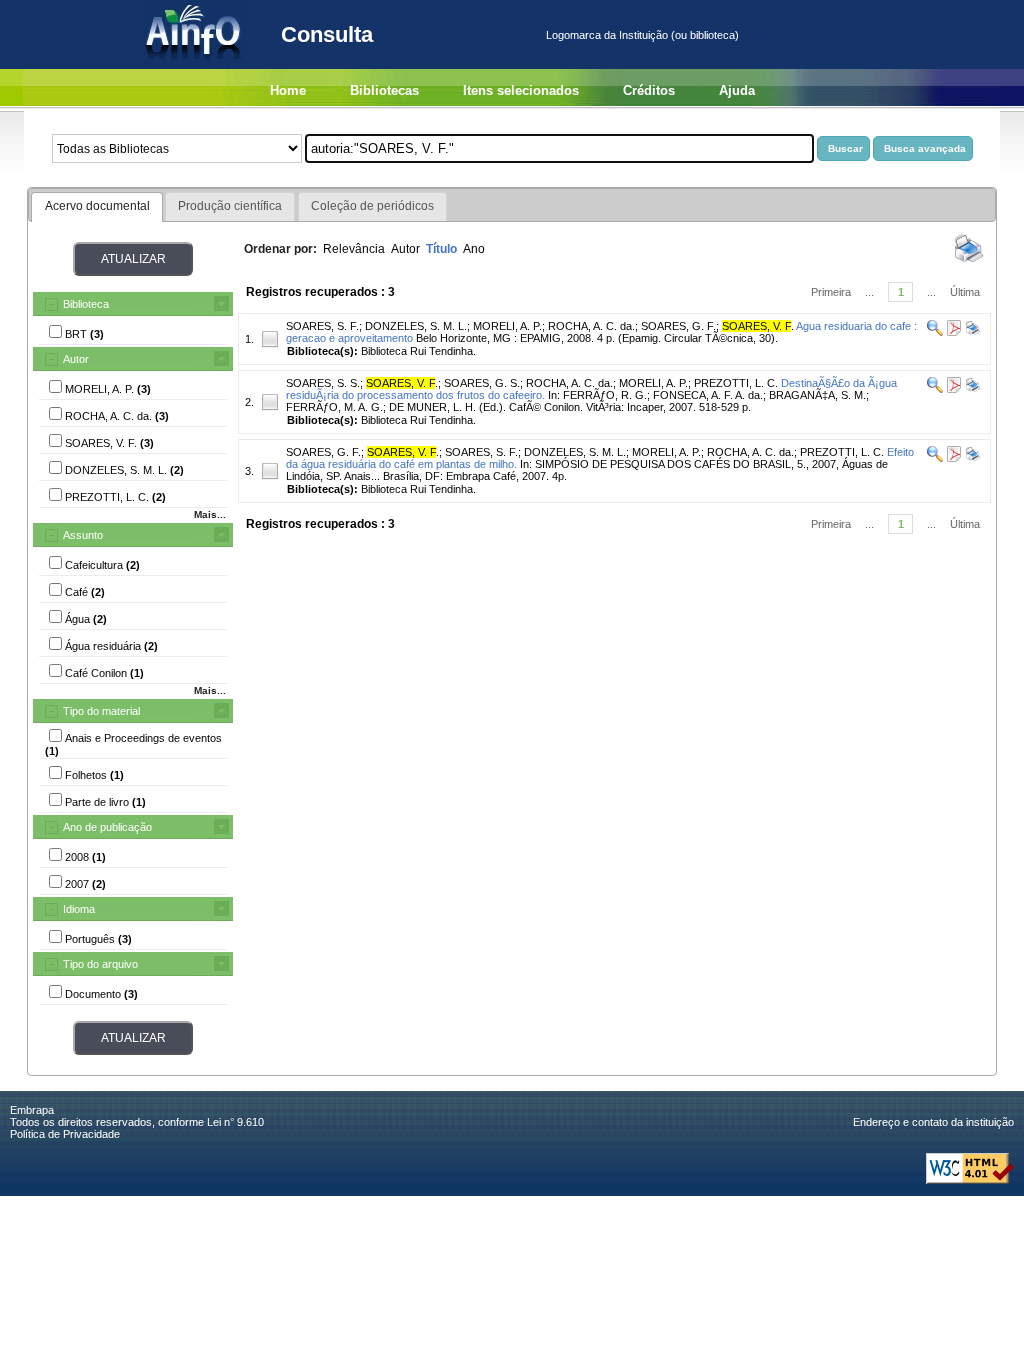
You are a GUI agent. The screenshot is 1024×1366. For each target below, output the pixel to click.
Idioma (79, 909)
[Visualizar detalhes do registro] (935, 332)
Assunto (83, 535)
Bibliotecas (384, 90)
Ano (474, 249)
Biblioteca (86, 304)
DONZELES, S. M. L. (416, 326)
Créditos (649, 90)
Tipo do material (101, 711)
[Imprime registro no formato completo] (971, 332)
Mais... (210, 514)
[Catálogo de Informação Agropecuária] (194, 65)
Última (965, 292)
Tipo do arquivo (100, 964)
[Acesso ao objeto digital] (952, 332)
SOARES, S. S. (323, 383)
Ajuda (737, 90)
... (869, 292)
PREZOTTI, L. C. (736, 383)
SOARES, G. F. (678, 326)
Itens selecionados (521, 90)
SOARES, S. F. (322, 326)
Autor (76, 359)
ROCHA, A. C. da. (591, 326)
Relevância (354, 249)
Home (288, 90)
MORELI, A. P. (507, 326)
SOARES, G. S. (482, 383)
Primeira (831, 292)
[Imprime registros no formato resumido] (969, 261)
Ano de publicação (107, 827)
